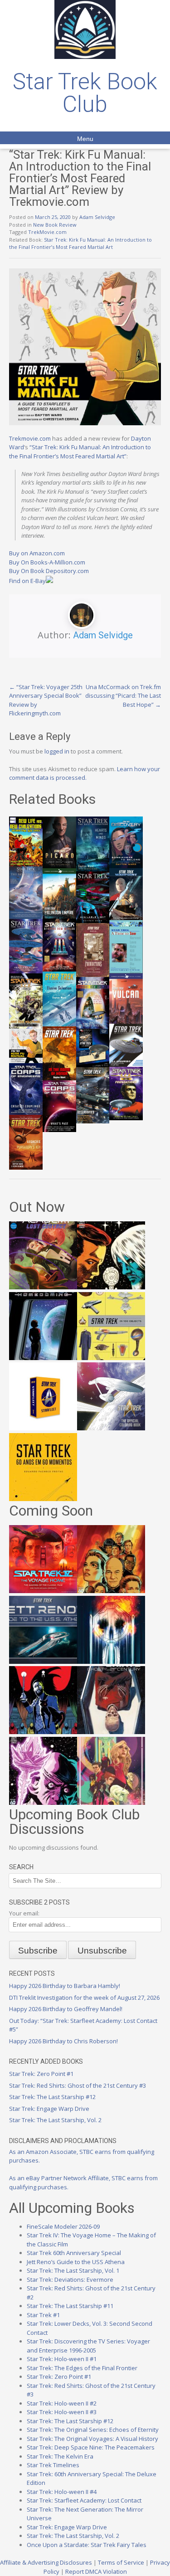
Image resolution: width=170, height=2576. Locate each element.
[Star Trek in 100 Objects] (111, 1358)
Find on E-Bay (27, 581)
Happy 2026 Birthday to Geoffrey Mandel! (66, 2009)
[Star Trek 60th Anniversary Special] (111, 1591)
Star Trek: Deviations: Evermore (70, 2280)
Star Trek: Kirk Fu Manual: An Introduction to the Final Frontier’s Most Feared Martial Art (80, 243)
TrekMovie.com (47, 232)
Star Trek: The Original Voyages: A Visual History (92, 2439)
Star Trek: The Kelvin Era (60, 2456)
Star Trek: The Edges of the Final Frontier (82, 2368)
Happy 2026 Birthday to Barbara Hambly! (65, 1986)
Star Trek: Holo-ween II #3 (62, 2412)
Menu (85, 139)
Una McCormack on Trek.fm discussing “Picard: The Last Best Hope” (123, 696)
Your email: (24, 1913)
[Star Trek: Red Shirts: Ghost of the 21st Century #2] (111, 1732)
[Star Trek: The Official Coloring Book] (111, 1428)
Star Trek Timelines (53, 2465)
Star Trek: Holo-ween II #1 (62, 2359)
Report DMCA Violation (96, 2571)
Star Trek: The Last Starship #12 (52, 2097)
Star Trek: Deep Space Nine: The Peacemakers (91, 2447)
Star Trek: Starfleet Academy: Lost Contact (84, 2500)
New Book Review (55, 225)
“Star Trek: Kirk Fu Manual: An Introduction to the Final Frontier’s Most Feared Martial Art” (80, 452)
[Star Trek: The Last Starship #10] (111, 1287)
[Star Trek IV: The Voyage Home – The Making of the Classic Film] (43, 1591)
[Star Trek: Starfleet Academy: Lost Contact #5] (43, 1287)
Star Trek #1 (43, 2315)
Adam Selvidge (97, 217)
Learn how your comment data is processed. (85, 773)
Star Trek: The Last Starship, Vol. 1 (73, 2270)
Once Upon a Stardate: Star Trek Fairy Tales (87, 2545)
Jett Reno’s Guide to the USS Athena (76, 2262)
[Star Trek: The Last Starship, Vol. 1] (111, 1662)
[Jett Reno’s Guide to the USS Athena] (43, 1662)
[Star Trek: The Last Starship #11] (43, 1803)
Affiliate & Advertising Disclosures (46, 2562)
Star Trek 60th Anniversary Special (74, 2253)
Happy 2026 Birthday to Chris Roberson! (63, 2041)
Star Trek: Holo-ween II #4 (62, 2492)
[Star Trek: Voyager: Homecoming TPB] (43, 1358)
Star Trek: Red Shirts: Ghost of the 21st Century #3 (78, 2085)
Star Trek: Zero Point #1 (41, 2074)
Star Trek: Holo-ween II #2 (62, 2403)
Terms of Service (121, 2562)
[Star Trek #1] (111, 1803)
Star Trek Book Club (85, 93)
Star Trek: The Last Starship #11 (70, 2306)
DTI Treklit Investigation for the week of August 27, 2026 (84, 1998)
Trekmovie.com (30, 438)
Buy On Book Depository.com (49, 571)
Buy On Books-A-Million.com (47, 562)
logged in (57, 751)
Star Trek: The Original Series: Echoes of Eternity (93, 2430)
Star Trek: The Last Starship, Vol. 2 (55, 2120)
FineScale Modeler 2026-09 (63, 2226)
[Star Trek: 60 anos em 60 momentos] (43, 1499)
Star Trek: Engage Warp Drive (49, 2109)
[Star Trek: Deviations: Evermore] (43, 1732)
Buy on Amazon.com (37, 553)
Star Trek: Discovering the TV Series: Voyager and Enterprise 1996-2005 (88, 2346)
